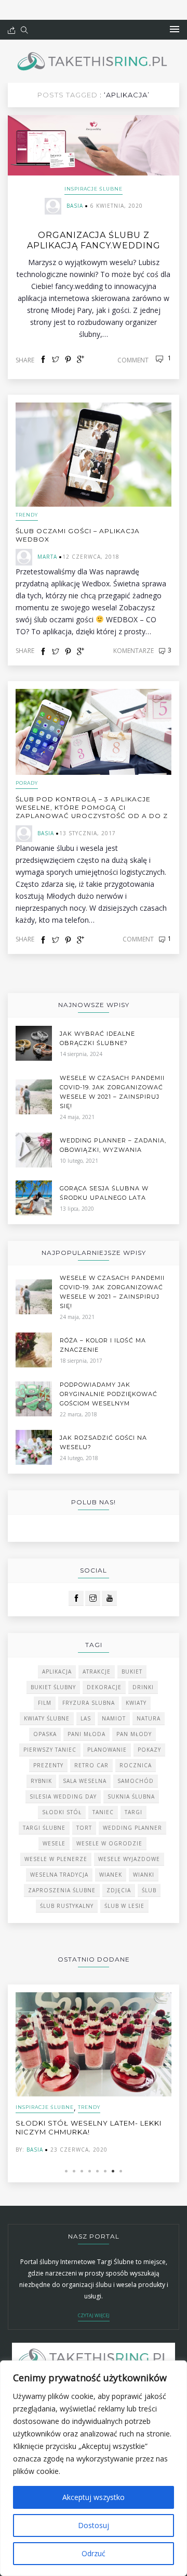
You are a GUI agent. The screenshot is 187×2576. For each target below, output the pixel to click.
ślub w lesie (124, 1906)
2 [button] (74, 2171)
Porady (27, 783)
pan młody (134, 1734)
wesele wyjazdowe (129, 1859)
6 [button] (105, 2171)
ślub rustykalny (67, 1906)
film (45, 1703)
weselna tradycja (59, 1875)
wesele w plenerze (56, 1859)
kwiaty (136, 1703)
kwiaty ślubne (47, 1718)
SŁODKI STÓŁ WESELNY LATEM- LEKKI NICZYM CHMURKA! (89, 2127)
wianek (111, 1875)
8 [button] (121, 2171)
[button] (175, 30)
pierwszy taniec (50, 1750)
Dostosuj (94, 2525)
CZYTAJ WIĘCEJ (94, 2315)
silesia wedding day (63, 1796)
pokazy (149, 1750)
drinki (143, 1687)
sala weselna (85, 1781)
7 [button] (113, 2171)
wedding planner (132, 1828)
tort (84, 1828)
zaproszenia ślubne (62, 1890)
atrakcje (97, 1672)
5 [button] (97, 2171)
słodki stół (62, 1812)
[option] (94, 2073)
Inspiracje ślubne (94, 189)
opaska (45, 1734)
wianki (144, 1875)
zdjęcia (119, 1890)
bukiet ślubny (53, 1687)
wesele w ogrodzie (109, 1843)
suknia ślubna (131, 1796)
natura (149, 1718)
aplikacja (57, 1672)
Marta (47, 557)
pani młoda (86, 1734)
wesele (54, 1843)
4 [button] (90, 2171)
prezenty (48, 1765)
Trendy (27, 515)
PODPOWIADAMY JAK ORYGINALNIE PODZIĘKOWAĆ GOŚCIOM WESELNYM (109, 1394)
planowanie (107, 1750)
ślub (149, 1890)
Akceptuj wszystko (94, 2497)
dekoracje (104, 1687)
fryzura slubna (89, 1703)
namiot (114, 1718)
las (86, 1718)
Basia (75, 206)
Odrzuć (94, 2553)
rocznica (136, 1765)
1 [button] (66, 2171)
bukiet (132, 1672)
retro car (91, 1765)
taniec (103, 1812)
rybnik (41, 1781)
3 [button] (82, 2171)
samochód (136, 1781)
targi (133, 1812)
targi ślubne (44, 1828)
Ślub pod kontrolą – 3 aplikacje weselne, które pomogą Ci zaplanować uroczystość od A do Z (92, 807)
